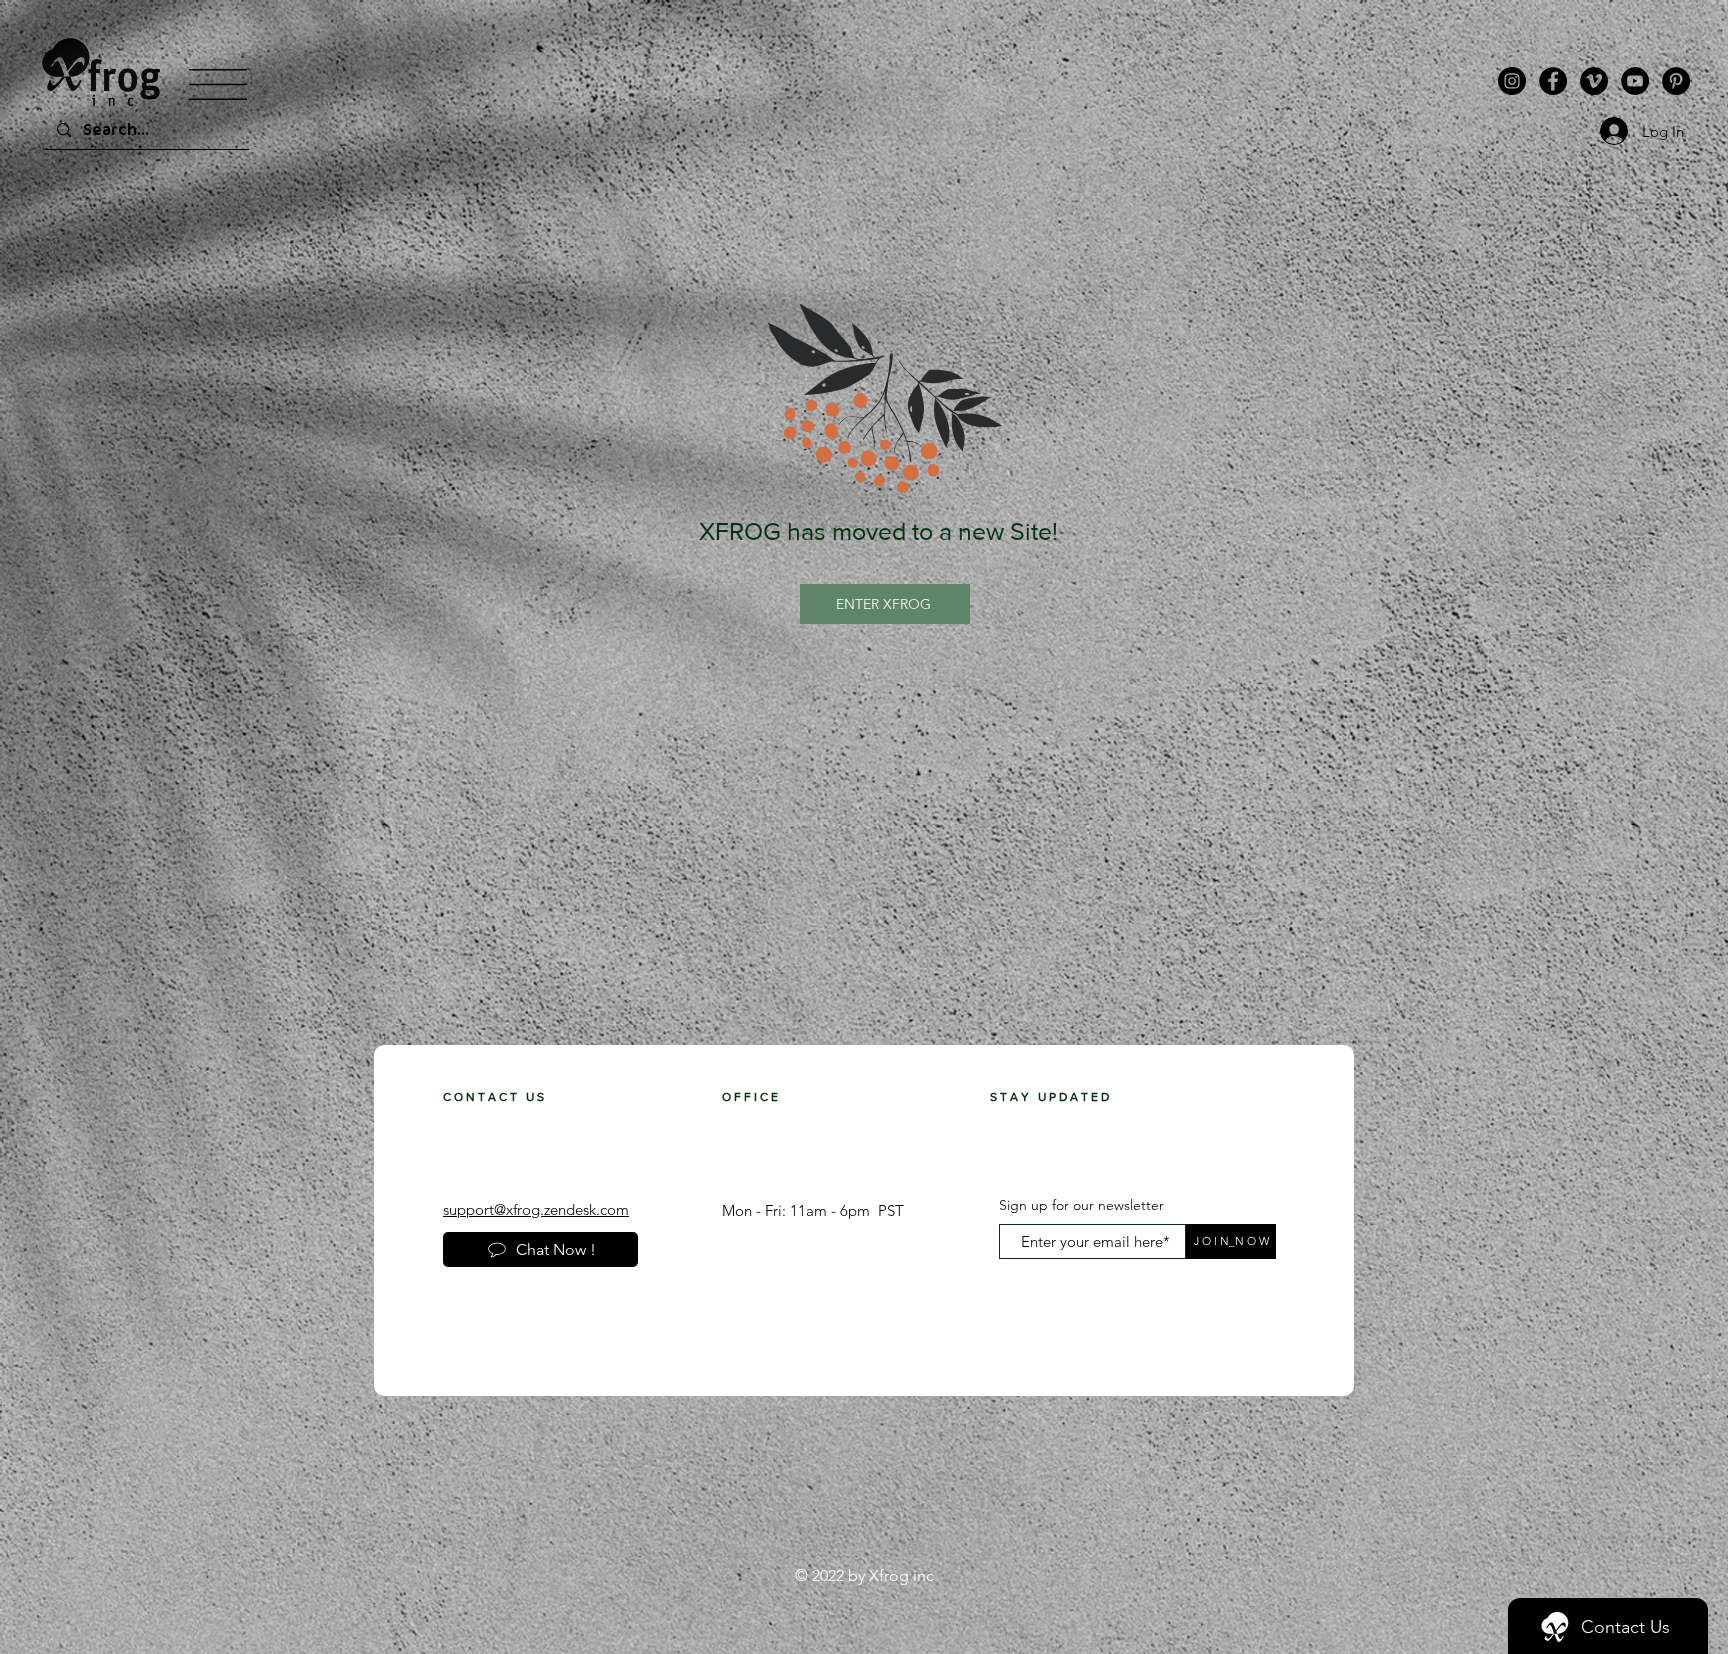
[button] (218, 84)
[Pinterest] (1676, 81)
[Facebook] (1553, 81)
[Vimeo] (1594, 81)
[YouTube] (1635, 81)
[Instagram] (1512, 81)
